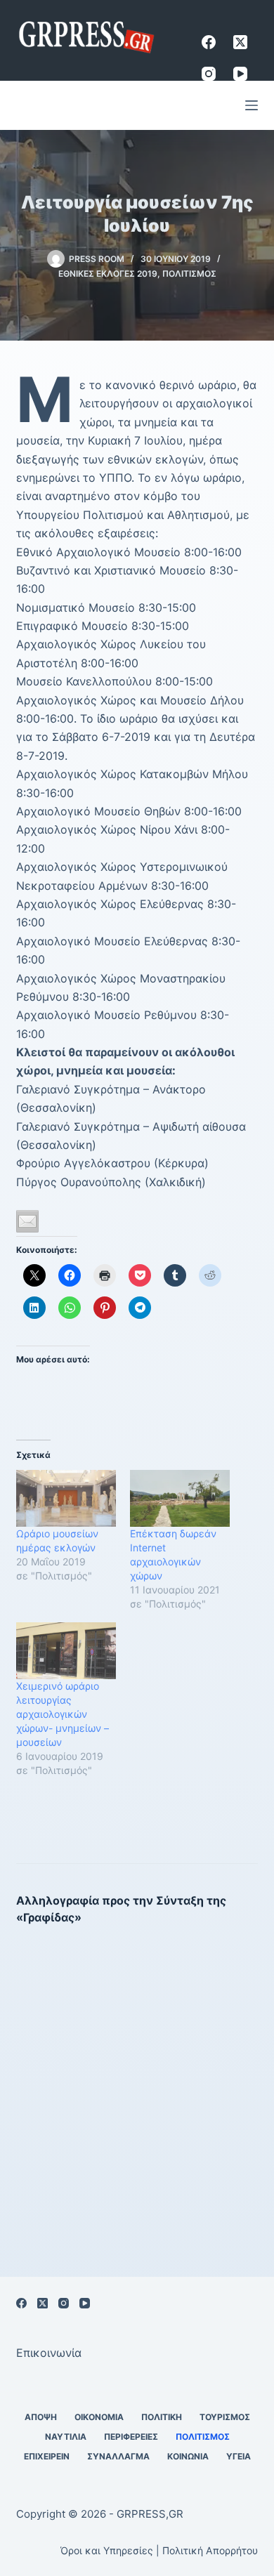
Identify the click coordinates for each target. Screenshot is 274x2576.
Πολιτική (162, 2417)
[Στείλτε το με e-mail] (27, 1221)
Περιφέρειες (131, 2437)
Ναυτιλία (66, 2437)
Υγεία (239, 2456)
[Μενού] (252, 105)
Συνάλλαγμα (118, 2456)
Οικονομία (99, 2417)
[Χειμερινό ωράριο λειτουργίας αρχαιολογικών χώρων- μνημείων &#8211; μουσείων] (66, 1651)
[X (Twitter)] (240, 42)
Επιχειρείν (47, 2456)
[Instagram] (209, 74)
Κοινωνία (188, 2456)
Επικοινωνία (49, 2353)
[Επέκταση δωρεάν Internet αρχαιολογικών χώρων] (180, 1498)
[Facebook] (209, 42)
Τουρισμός (225, 2417)
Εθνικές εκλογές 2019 (108, 274)
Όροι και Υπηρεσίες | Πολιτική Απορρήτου (159, 2550)
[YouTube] (240, 74)
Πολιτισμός (189, 274)
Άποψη (41, 2417)
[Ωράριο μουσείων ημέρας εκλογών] (66, 1498)
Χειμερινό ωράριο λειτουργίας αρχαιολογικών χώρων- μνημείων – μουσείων (63, 1714)
